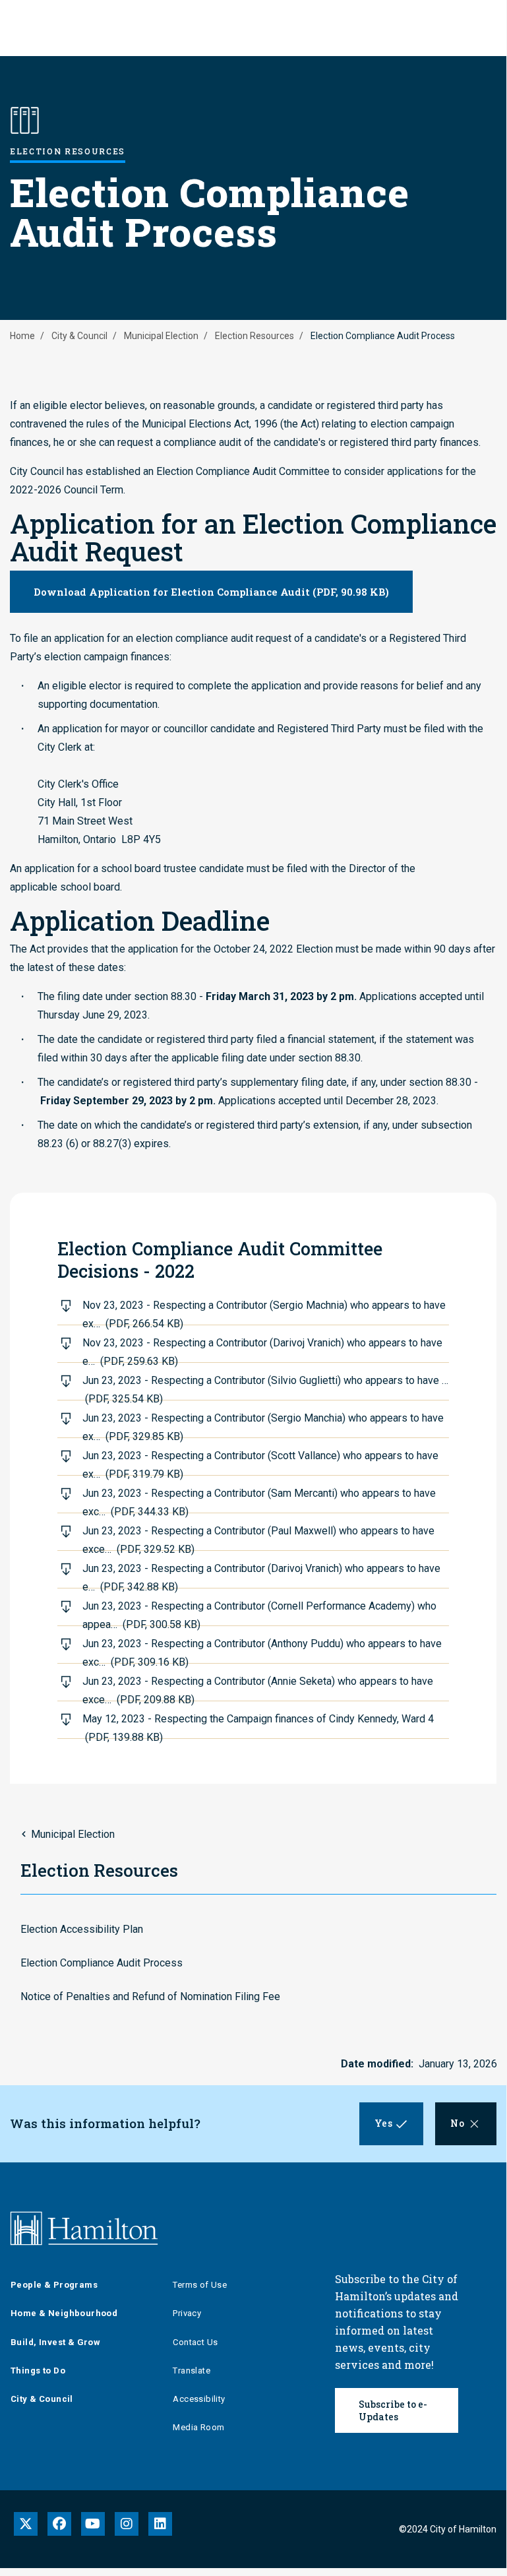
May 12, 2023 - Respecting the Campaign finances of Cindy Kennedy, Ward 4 (258, 1726)
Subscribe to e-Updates (393, 2410)
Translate (192, 2371)
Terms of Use (200, 2285)
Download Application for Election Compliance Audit (211, 592)
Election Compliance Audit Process (102, 1963)
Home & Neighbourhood (64, 2313)
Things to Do (38, 2371)
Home (22, 336)
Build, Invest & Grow (55, 2342)
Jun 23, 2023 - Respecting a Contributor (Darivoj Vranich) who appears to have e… (261, 1575)
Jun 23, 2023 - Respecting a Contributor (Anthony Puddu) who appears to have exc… (262, 1650)
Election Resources (254, 336)
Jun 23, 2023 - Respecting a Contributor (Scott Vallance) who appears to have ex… (260, 1462)
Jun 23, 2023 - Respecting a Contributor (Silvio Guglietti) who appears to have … (265, 1387)
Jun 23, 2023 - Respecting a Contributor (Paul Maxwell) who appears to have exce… (258, 1538)
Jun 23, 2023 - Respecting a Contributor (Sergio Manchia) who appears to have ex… (263, 1425)
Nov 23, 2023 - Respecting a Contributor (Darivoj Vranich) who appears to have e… (262, 1350)
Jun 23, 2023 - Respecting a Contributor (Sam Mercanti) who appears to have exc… (259, 1500)
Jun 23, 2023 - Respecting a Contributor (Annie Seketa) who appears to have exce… (258, 1688)
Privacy (187, 2313)
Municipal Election (161, 336)
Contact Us (195, 2342)
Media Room (198, 2427)
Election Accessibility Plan (82, 1929)
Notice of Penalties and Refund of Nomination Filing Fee (150, 1996)
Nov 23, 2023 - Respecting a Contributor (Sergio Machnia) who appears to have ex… (264, 1312)
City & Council (79, 336)
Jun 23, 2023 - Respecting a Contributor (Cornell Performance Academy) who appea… (259, 1613)
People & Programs (54, 2285)
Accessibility (199, 2399)
